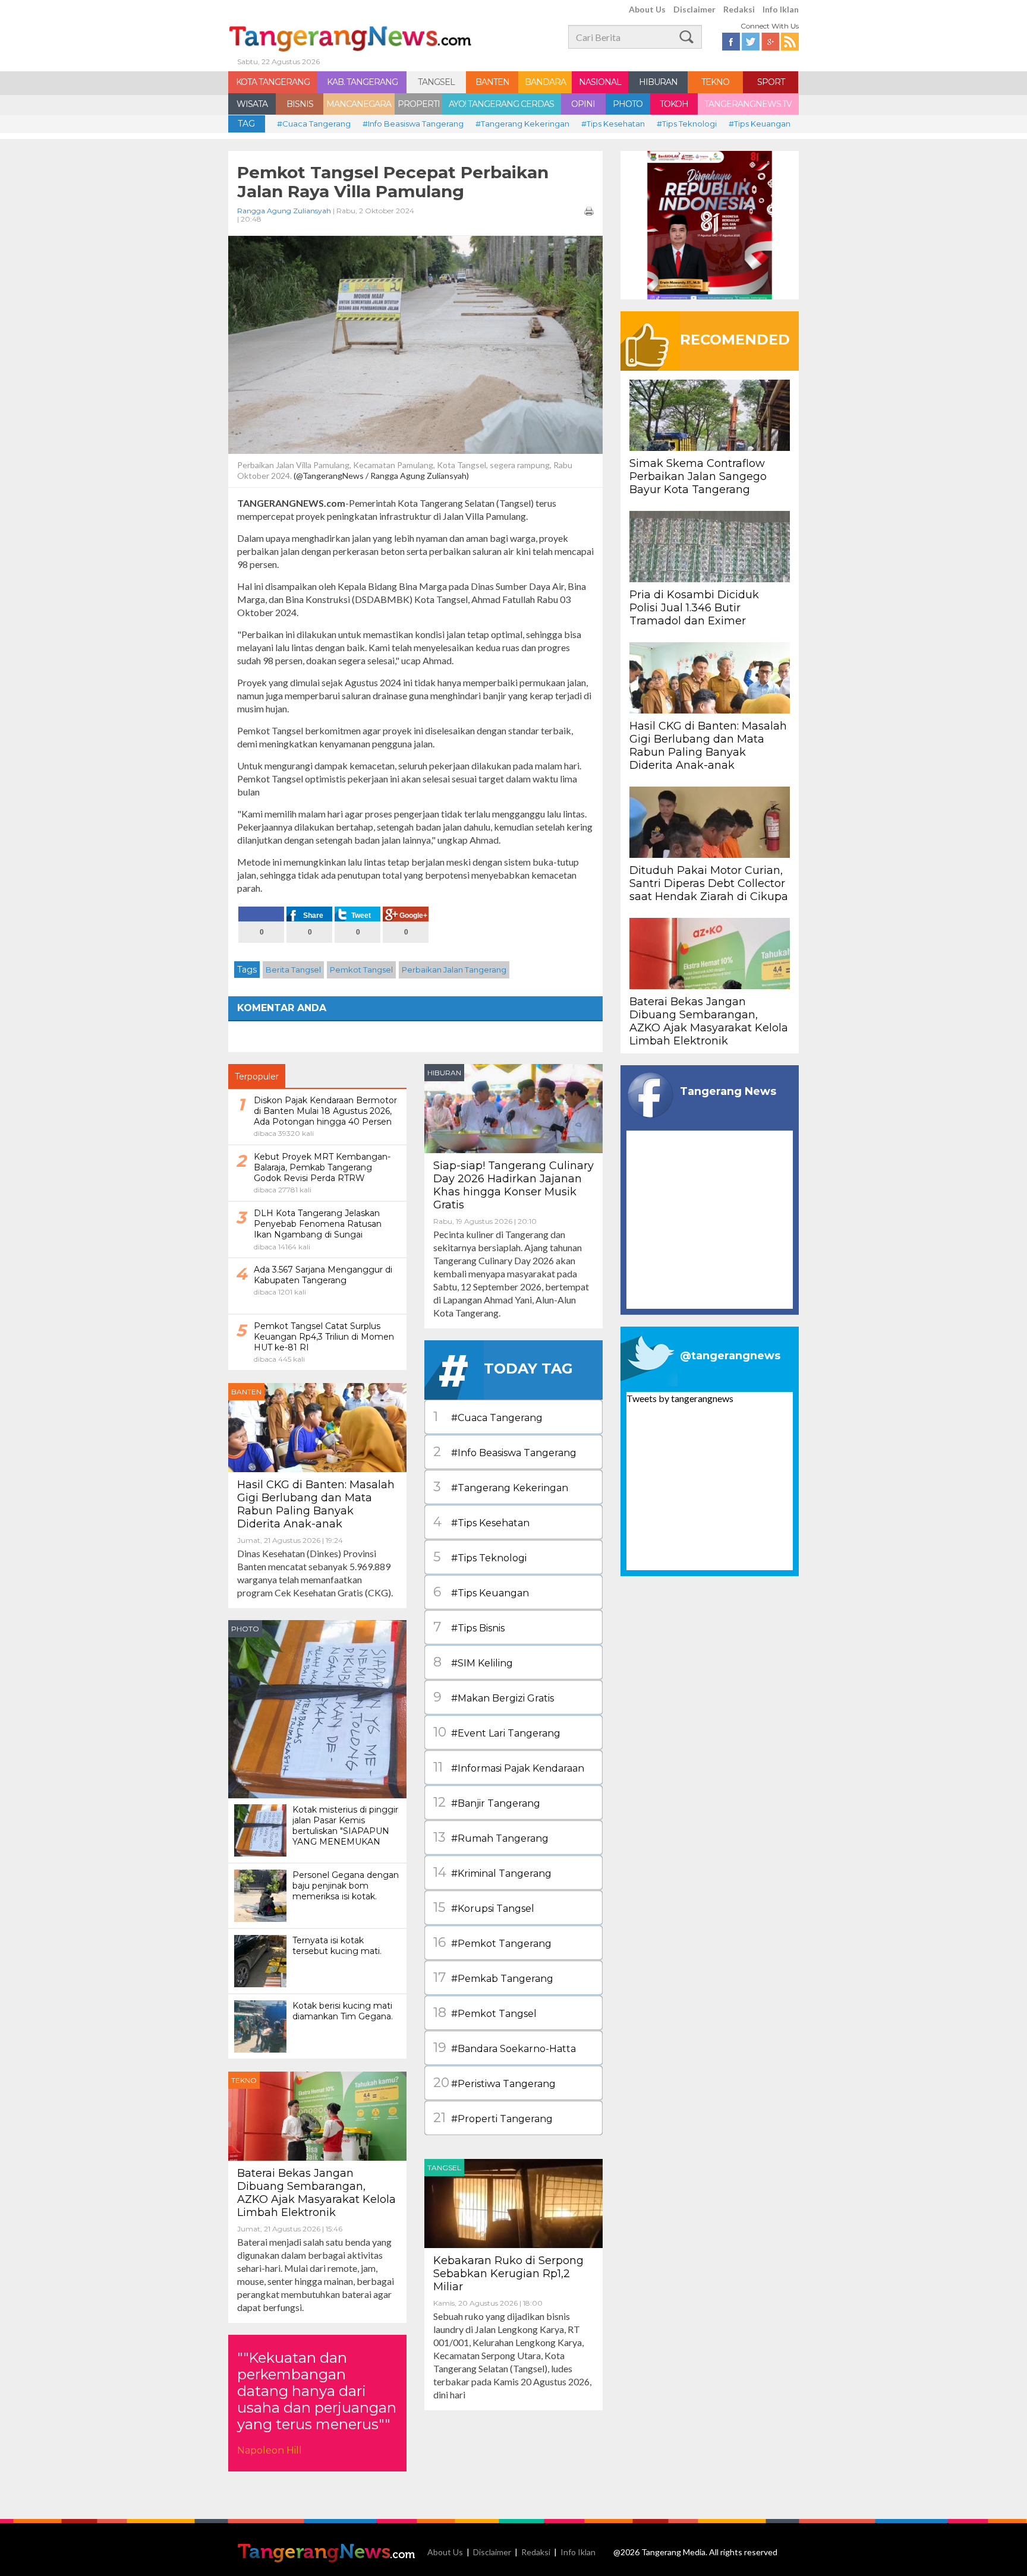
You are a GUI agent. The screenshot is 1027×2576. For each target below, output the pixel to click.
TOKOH (674, 104)
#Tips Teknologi (687, 124)
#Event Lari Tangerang (497, 1732)
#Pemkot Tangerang (492, 1942)
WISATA (252, 104)
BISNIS (300, 104)
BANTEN (492, 82)
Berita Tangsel (293, 970)
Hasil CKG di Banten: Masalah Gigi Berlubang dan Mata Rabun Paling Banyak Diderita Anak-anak (316, 1504)
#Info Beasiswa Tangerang (413, 124)
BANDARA (545, 82)
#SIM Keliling (473, 1662)
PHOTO (628, 104)
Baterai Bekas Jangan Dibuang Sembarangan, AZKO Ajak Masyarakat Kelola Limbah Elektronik (316, 2193)
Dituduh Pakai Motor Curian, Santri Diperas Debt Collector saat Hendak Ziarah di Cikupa (709, 883)
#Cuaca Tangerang (314, 124)
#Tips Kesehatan (613, 124)
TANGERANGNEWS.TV (748, 104)
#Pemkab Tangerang (493, 1977)
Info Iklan (781, 9)
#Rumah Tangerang (491, 1837)
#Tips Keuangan (760, 124)
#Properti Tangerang (493, 2118)
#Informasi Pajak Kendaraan (509, 1767)
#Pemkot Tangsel (485, 2012)
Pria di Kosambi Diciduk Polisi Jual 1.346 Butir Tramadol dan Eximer (694, 608)
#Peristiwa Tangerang (494, 2083)
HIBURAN (658, 82)
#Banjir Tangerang (487, 1802)
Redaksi (739, 9)
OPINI (583, 104)
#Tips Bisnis (469, 1627)
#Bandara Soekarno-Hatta (505, 2048)
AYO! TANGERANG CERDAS (501, 104)
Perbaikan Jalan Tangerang (454, 970)
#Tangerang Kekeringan (522, 124)
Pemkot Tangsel (361, 970)
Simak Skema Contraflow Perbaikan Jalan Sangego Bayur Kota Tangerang (698, 476)
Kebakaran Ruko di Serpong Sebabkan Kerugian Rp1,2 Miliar (508, 2274)
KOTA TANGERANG (273, 82)
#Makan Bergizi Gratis (494, 1697)
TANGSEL (436, 82)
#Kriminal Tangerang (492, 1872)
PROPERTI (419, 104)
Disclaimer (694, 9)
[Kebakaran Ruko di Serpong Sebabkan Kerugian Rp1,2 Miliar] (513, 2202)
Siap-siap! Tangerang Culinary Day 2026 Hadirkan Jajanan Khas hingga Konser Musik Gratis (513, 1185)
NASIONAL (600, 82)
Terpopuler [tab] (257, 1077)
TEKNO (715, 82)
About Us (647, 9)
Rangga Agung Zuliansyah (284, 211)
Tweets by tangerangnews (680, 1398)
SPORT (771, 82)
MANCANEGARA (359, 104)
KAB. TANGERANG (362, 82)
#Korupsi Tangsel (484, 1907)
